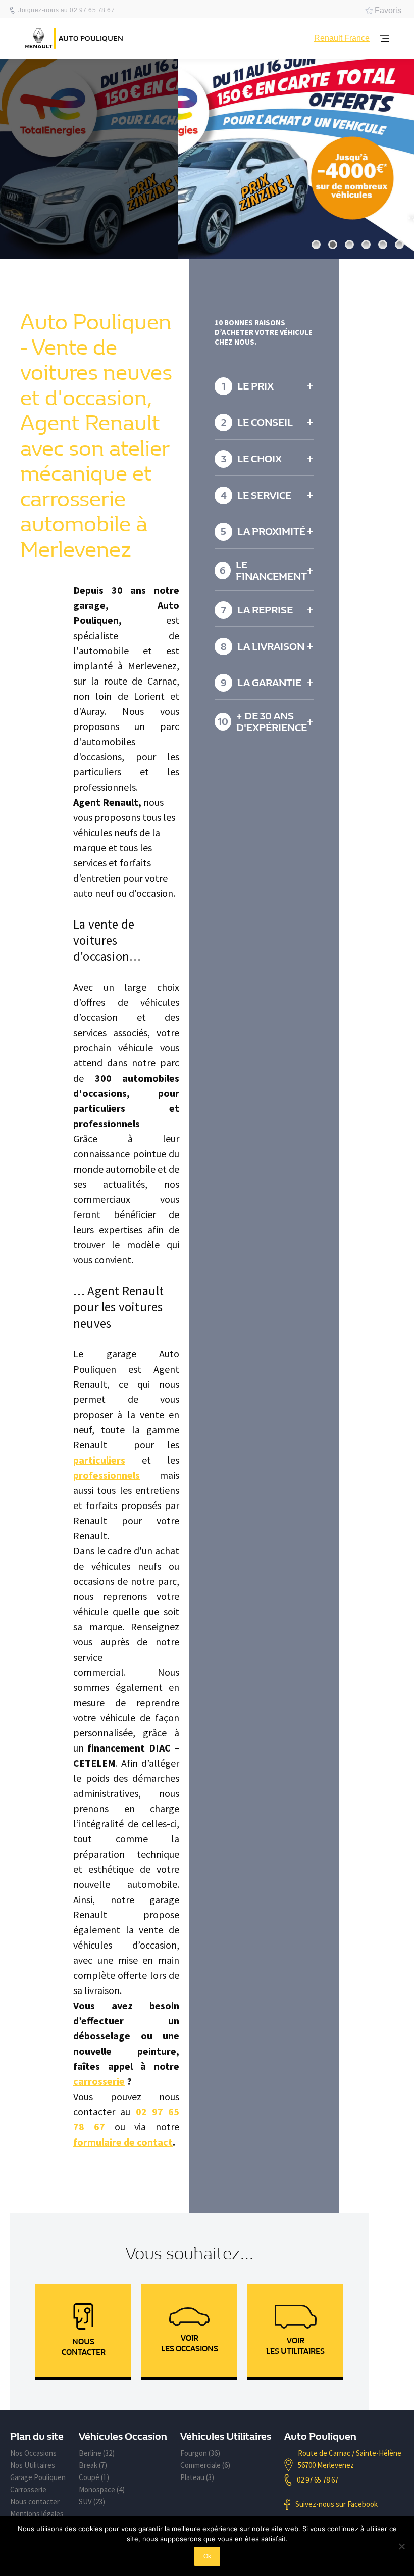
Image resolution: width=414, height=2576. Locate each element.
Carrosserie (28, 2489)
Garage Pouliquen (38, 2477)
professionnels (107, 1475)
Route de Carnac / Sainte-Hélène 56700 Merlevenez (350, 2459)
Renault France (342, 38)
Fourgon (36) (200, 2453)
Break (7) (93, 2465)
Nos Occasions (33, 2453)
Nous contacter (35, 2501)
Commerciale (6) (205, 2465)
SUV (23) (92, 2501)
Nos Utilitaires (33, 2465)
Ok (207, 2556)
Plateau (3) (197, 2477)
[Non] (401, 2546)
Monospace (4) (102, 2489)
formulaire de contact (123, 2142)
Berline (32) (97, 2453)
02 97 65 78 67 (318, 2480)
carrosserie (99, 2081)
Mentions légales (37, 2514)
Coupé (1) (94, 2477)
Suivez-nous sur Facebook (337, 2504)
